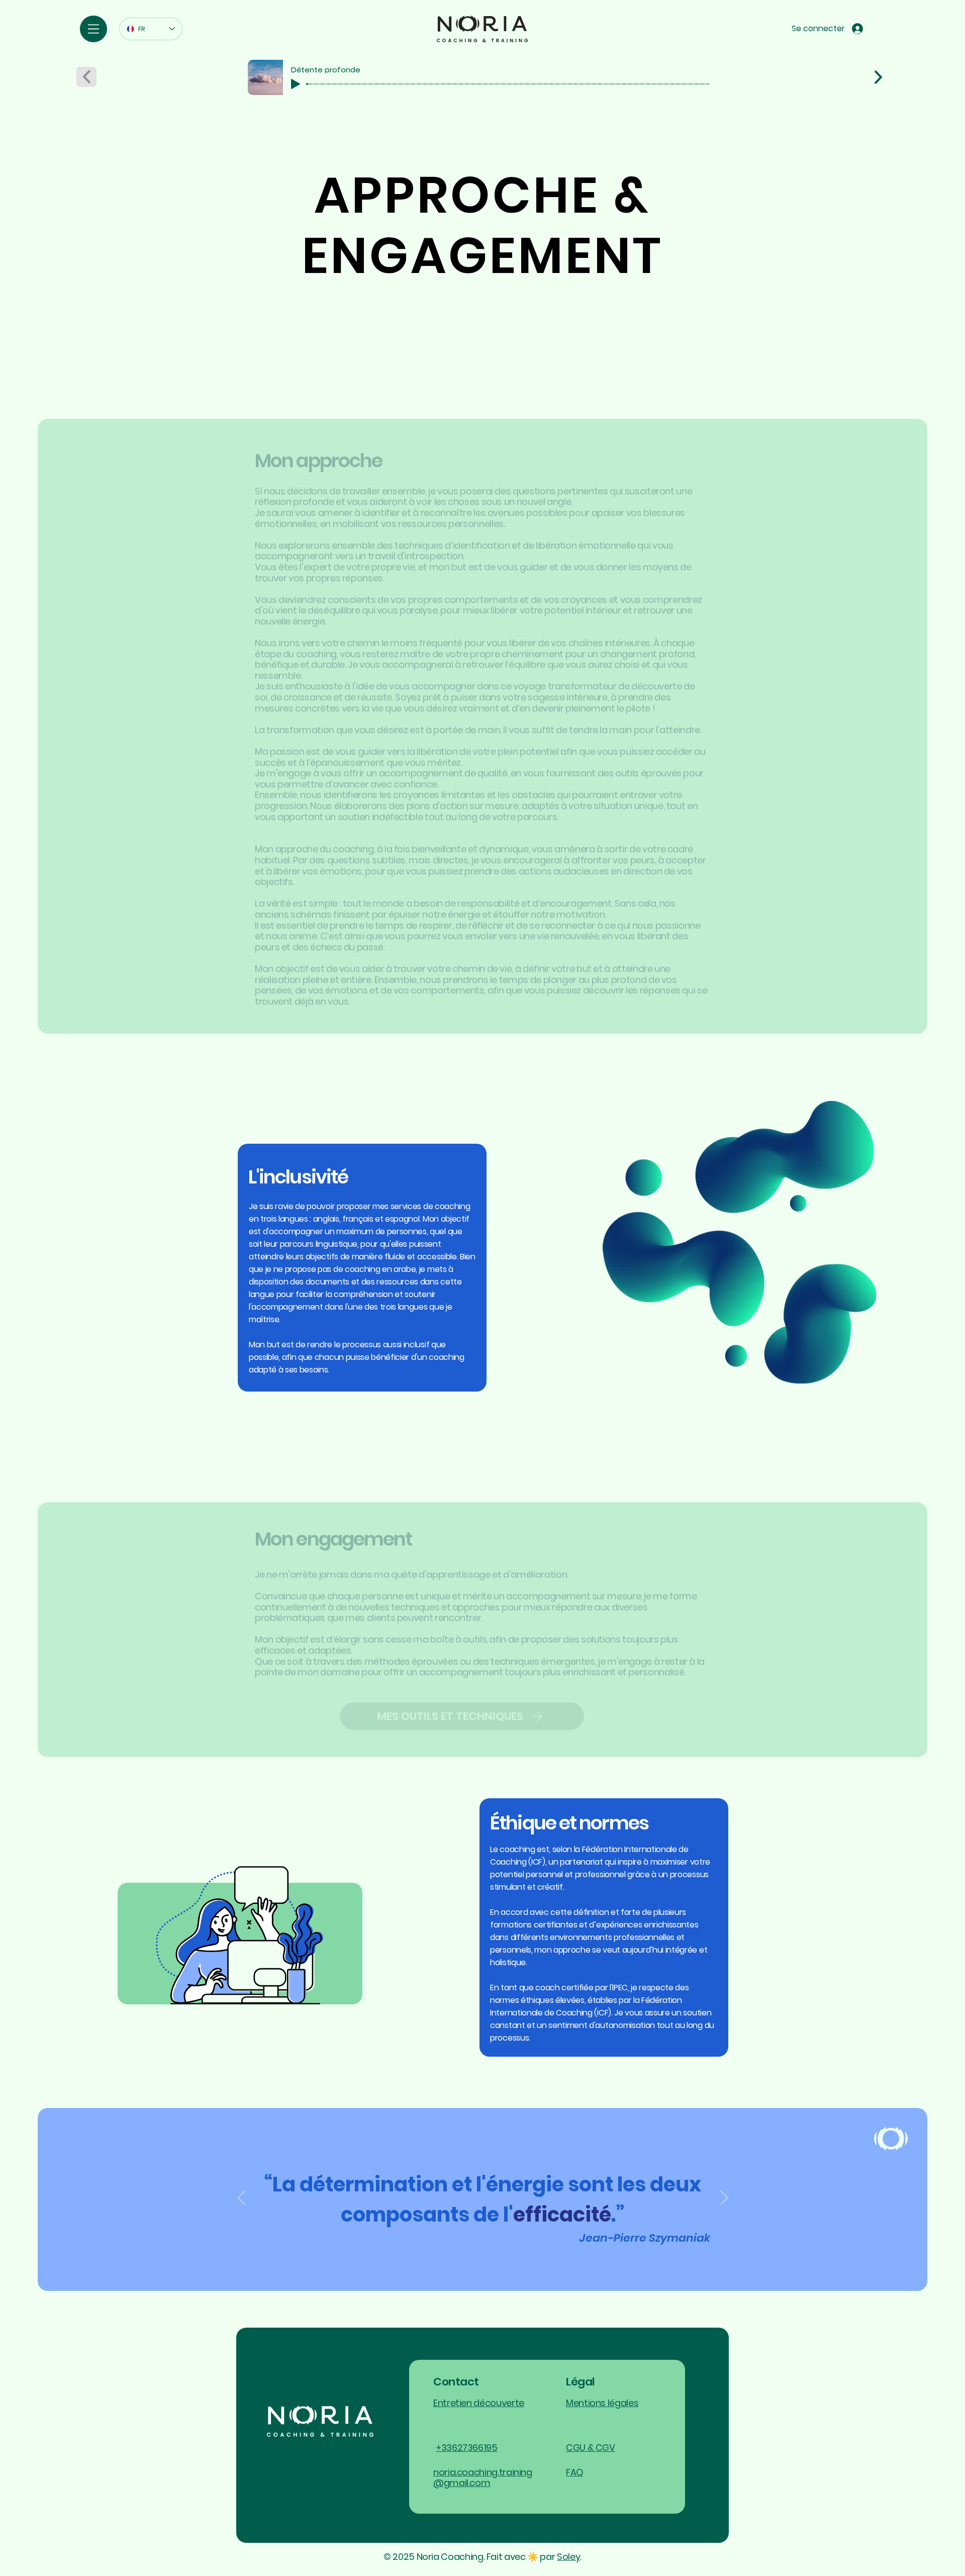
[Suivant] (724, 2198)
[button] (93, 29)
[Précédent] (242, 2198)
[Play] (296, 84)
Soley (568, 2557)
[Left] (879, 77)
